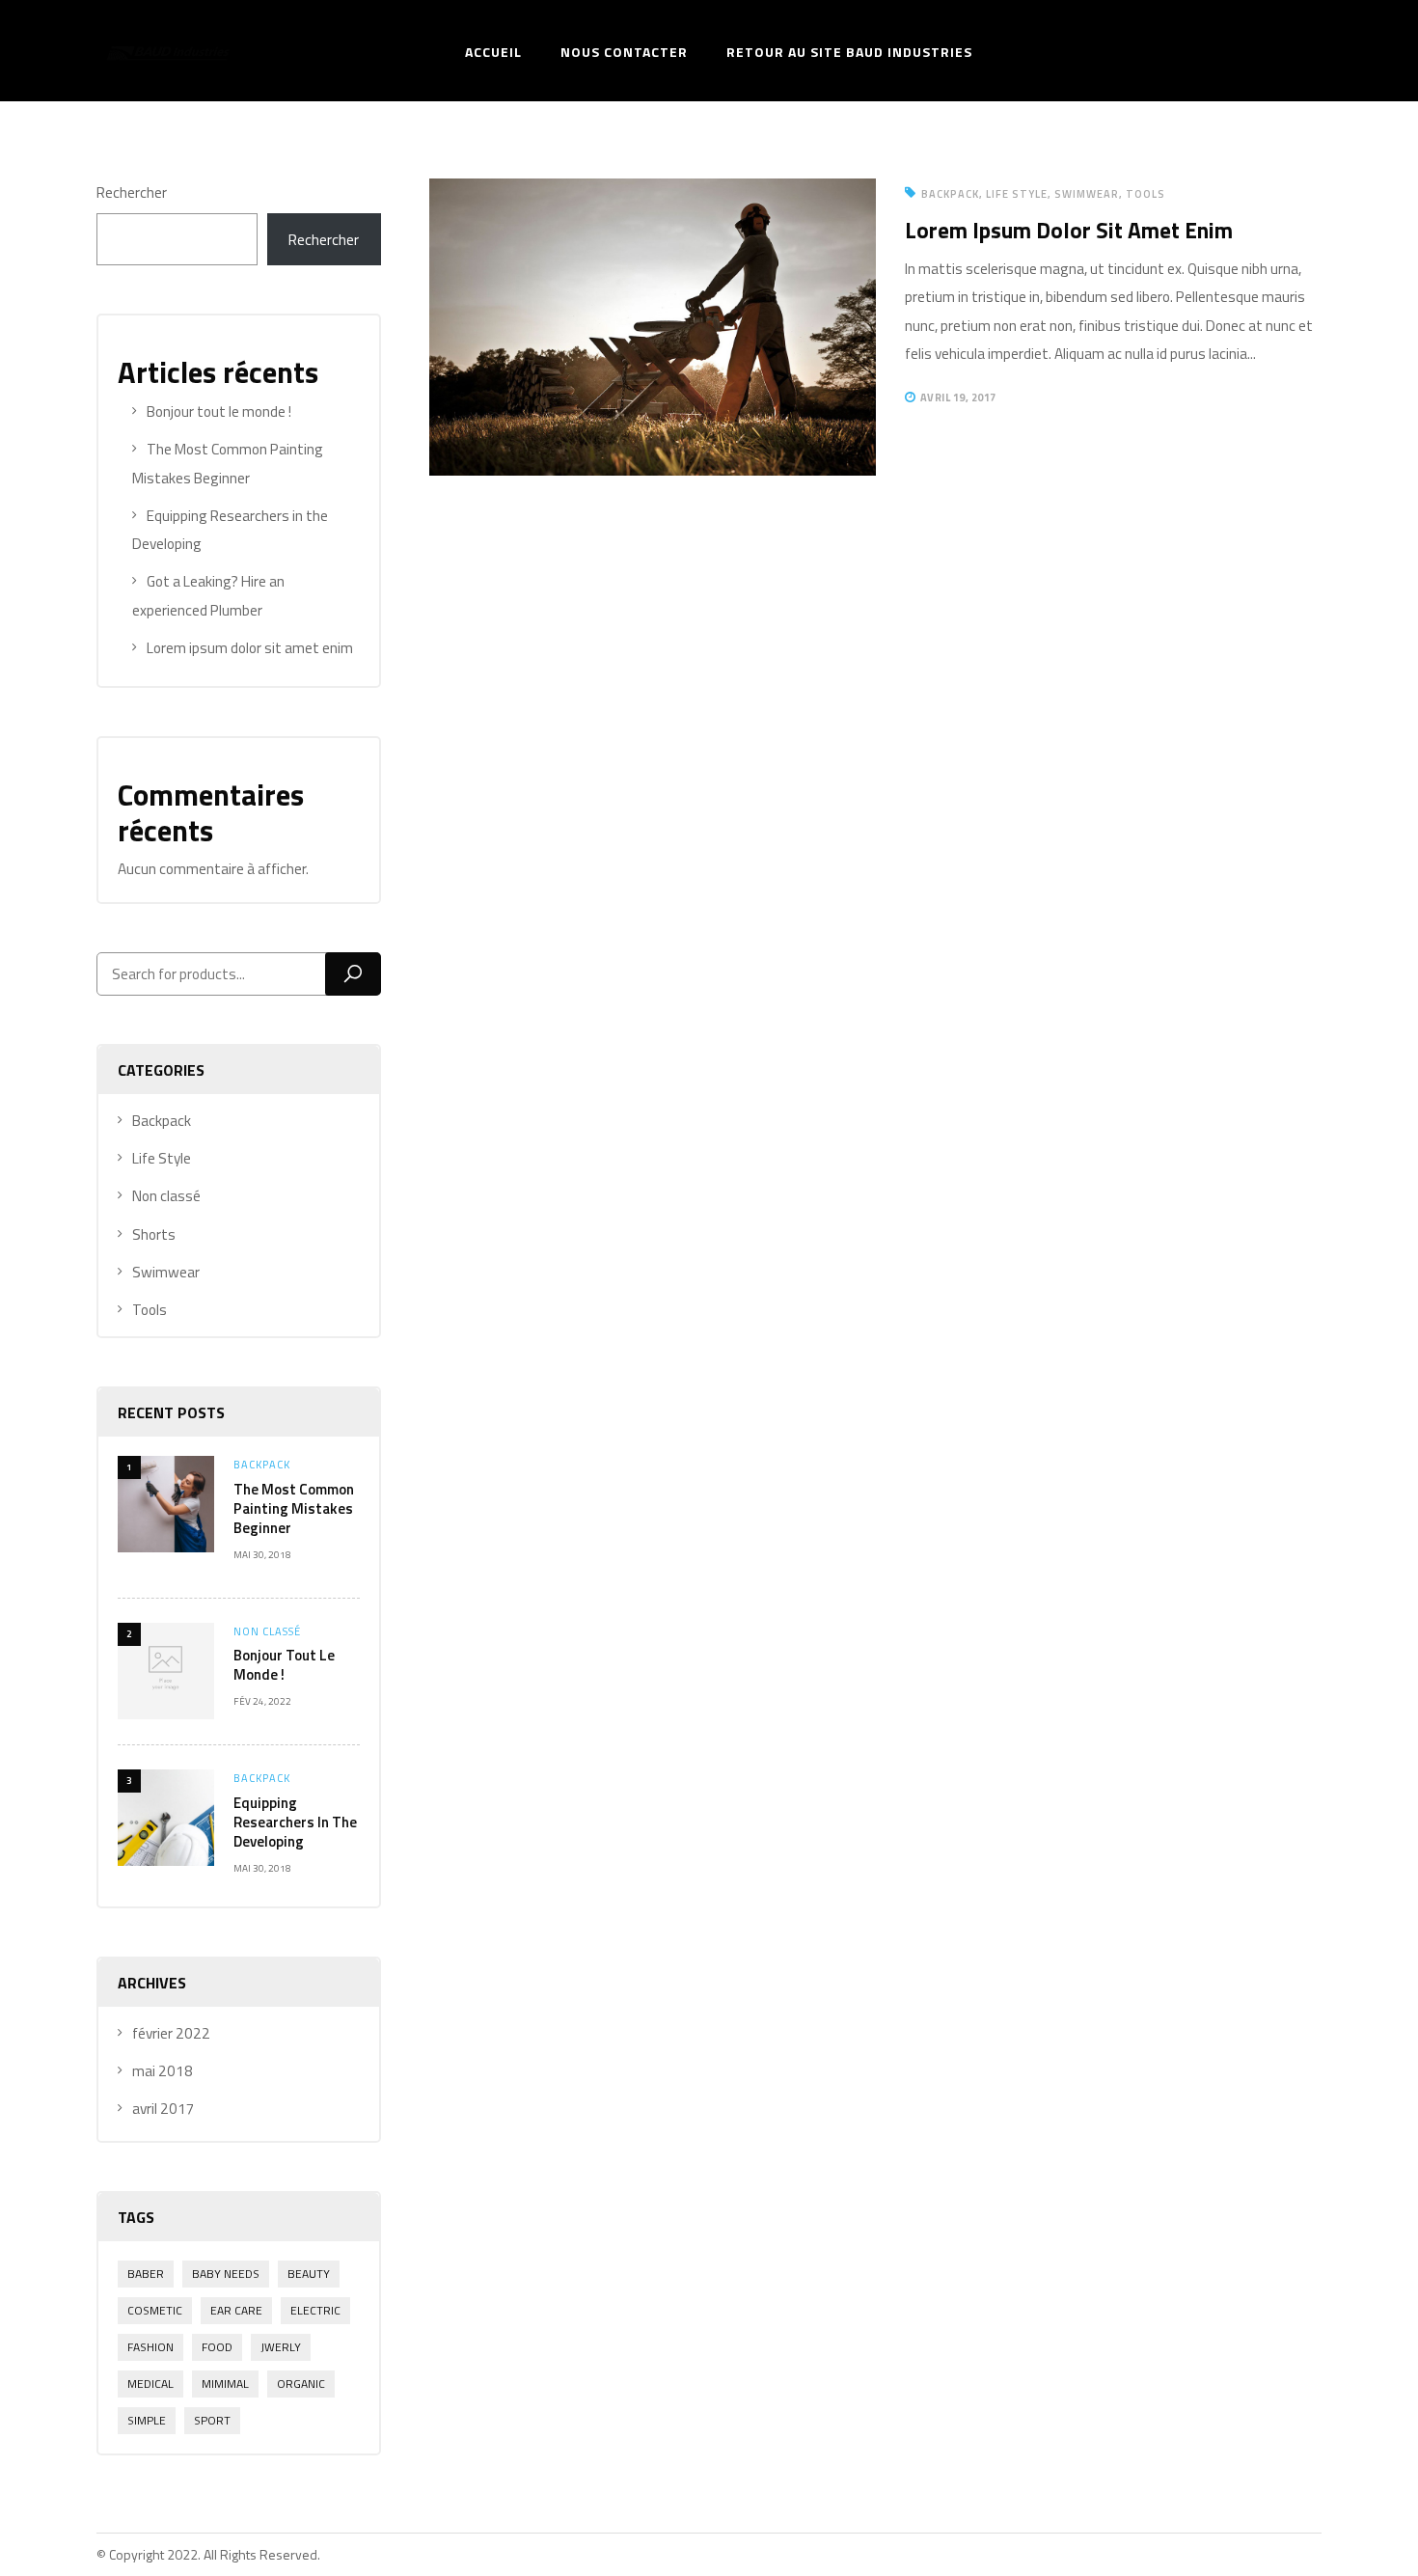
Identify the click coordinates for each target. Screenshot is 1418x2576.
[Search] (353, 974)
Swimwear (166, 1272)
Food (217, 2347)
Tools (150, 1310)
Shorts (154, 1234)
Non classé (166, 1196)
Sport (212, 2420)
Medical (150, 2384)
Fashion (150, 2347)
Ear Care (236, 2310)
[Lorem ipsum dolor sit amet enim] (653, 192)
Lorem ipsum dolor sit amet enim (250, 648)
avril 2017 (164, 2109)
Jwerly (281, 2347)
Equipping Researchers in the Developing (295, 1822)
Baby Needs (226, 2274)
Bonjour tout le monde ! (219, 411)
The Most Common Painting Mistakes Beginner (294, 1508)
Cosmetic (155, 2310)
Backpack (162, 1121)
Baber (146, 2274)
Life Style (162, 1158)
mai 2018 (163, 2071)
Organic (301, 2384)
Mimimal (225, 2384)
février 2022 (171, 2033)
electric (315, 2310)
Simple (147, 2420)
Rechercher (132, 192)
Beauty (309, 2274)
